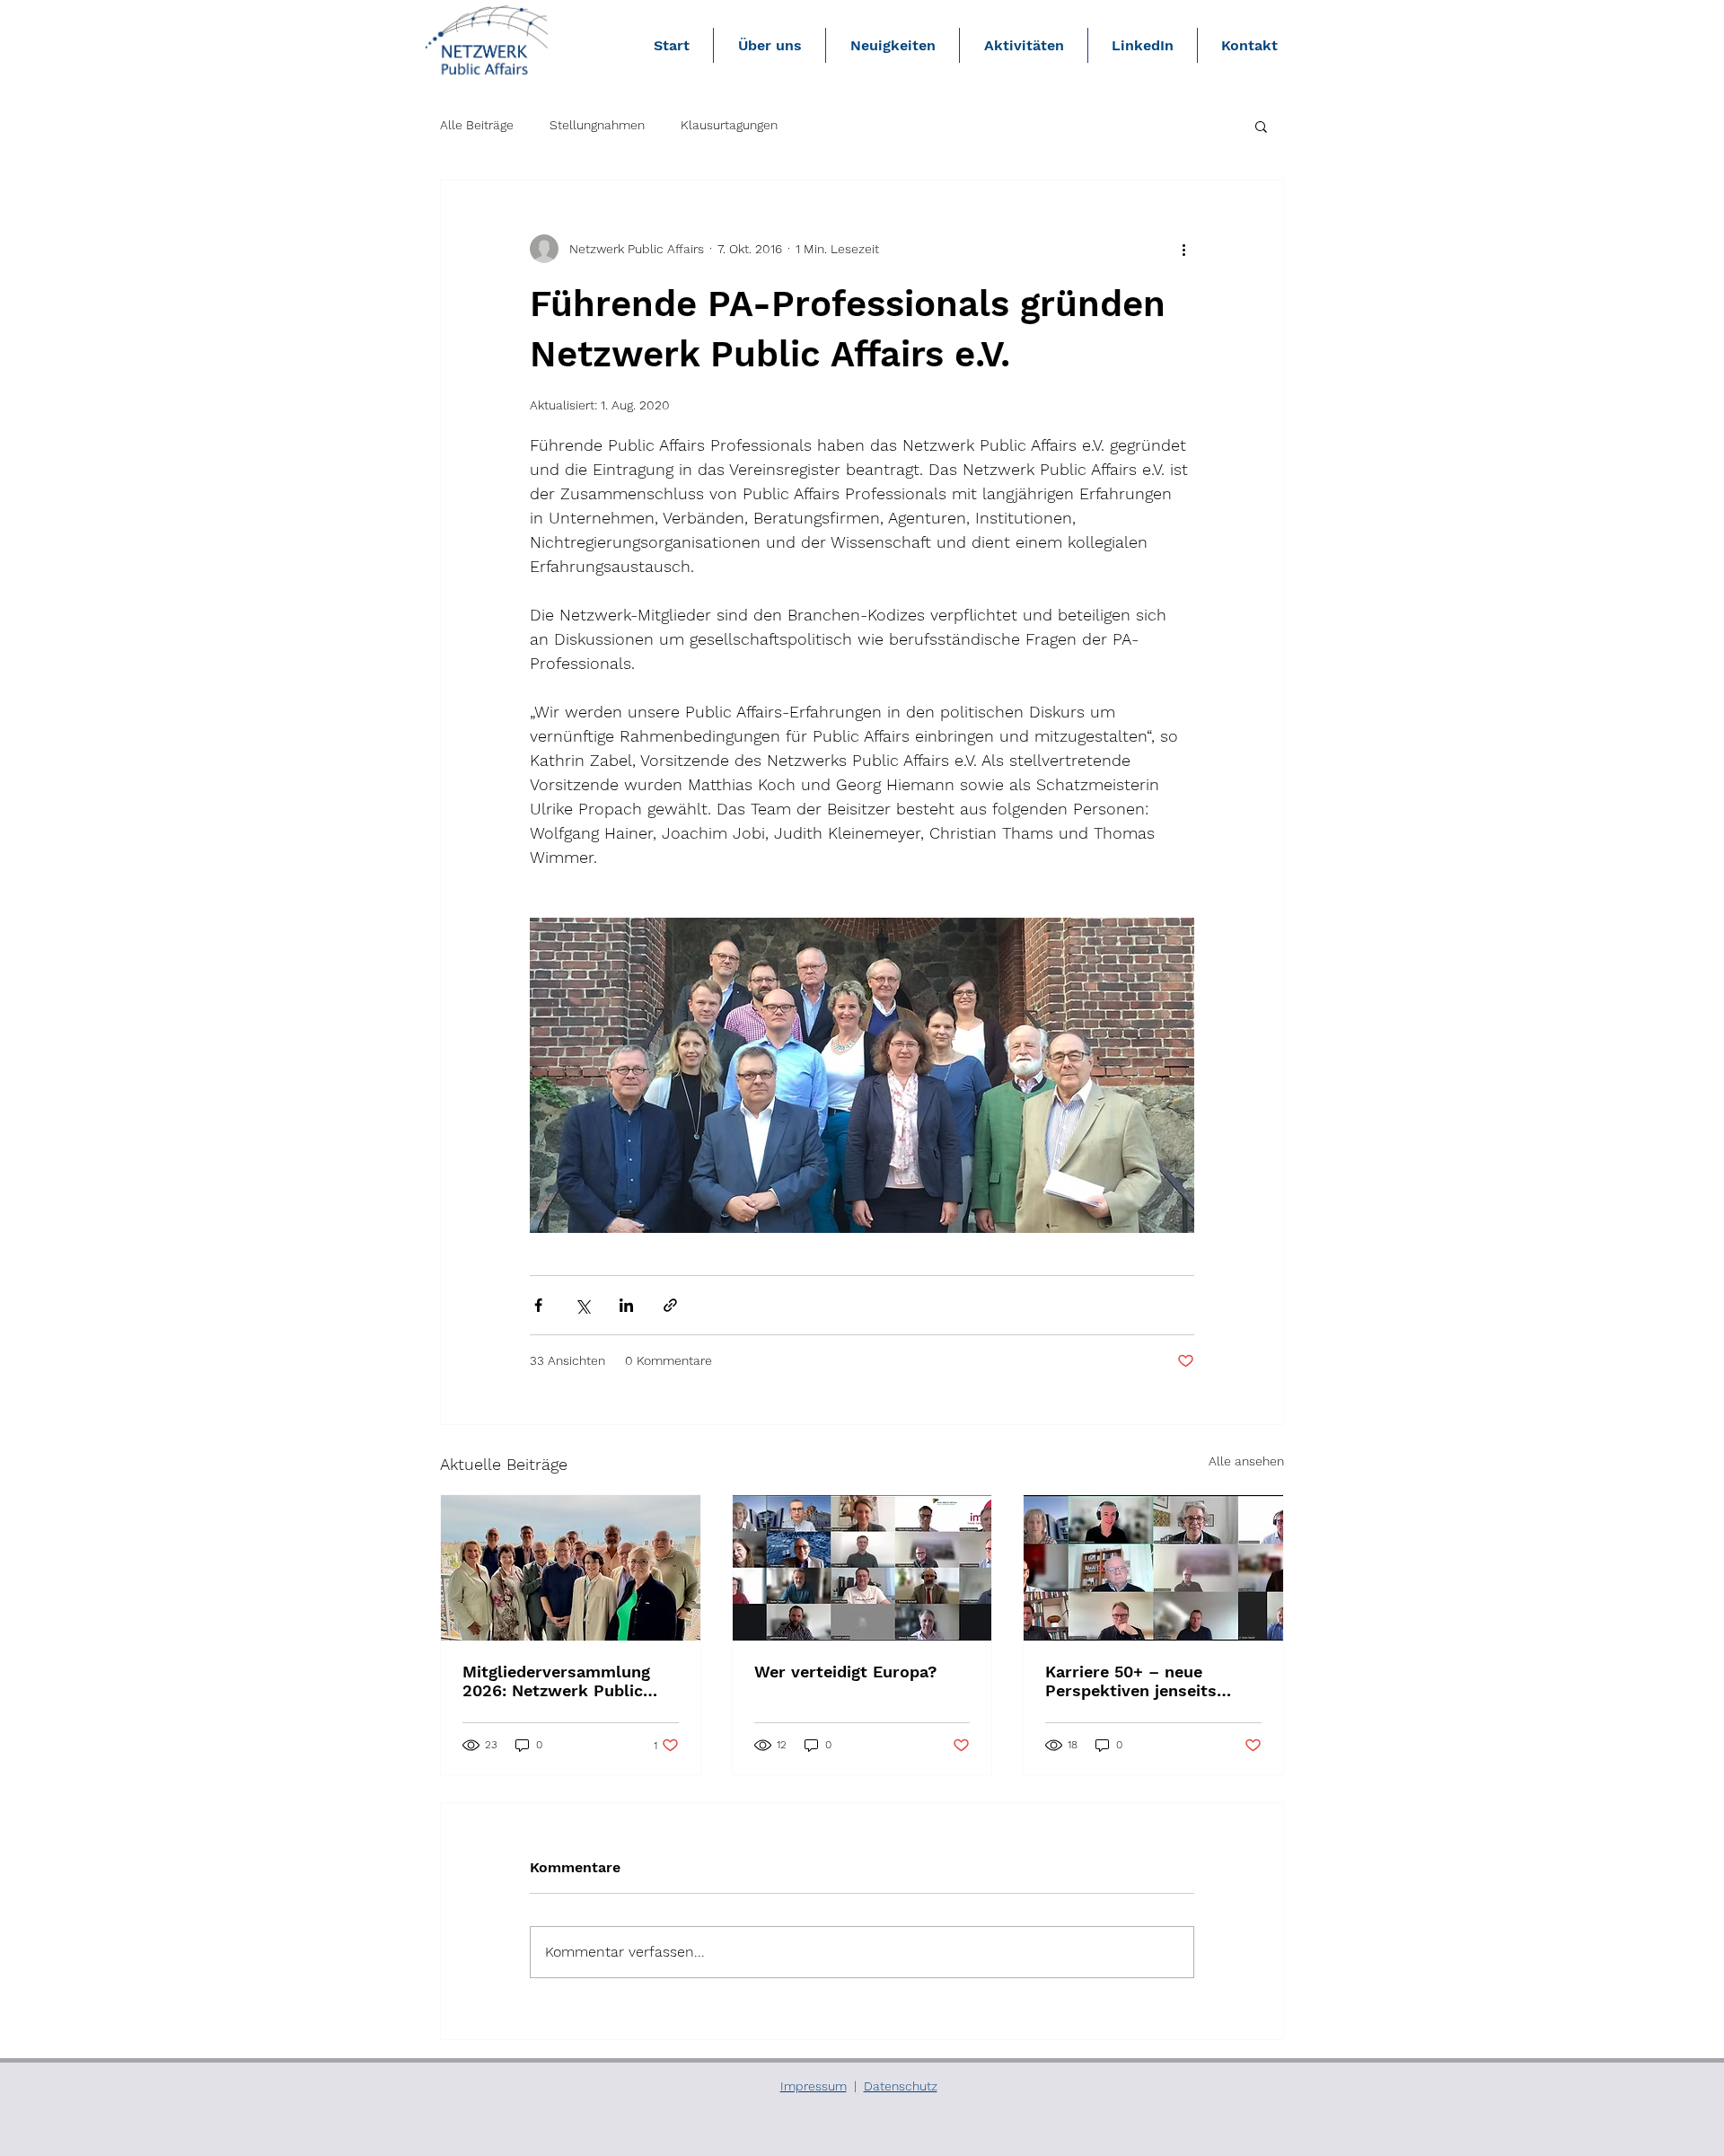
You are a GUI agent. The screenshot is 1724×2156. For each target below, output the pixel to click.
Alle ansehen (1246, 1461)
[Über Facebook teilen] (538, 1305)
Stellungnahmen (597, 125)
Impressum (814, 2086)
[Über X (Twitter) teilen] (582, 1305)
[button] (1261, 126)
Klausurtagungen (729, 125)
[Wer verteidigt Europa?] (862, 1568)
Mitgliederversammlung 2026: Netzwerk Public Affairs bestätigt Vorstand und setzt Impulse (565, 1681)
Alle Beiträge (477, 125)
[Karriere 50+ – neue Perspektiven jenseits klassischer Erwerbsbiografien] (1153, 1568)
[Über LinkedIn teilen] (626, 1305)
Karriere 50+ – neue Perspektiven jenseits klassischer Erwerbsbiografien (1131, 1681)
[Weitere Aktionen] (1183, 249)
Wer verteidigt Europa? (846, 1672)
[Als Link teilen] (670, 1305)
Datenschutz (901, 2086)
